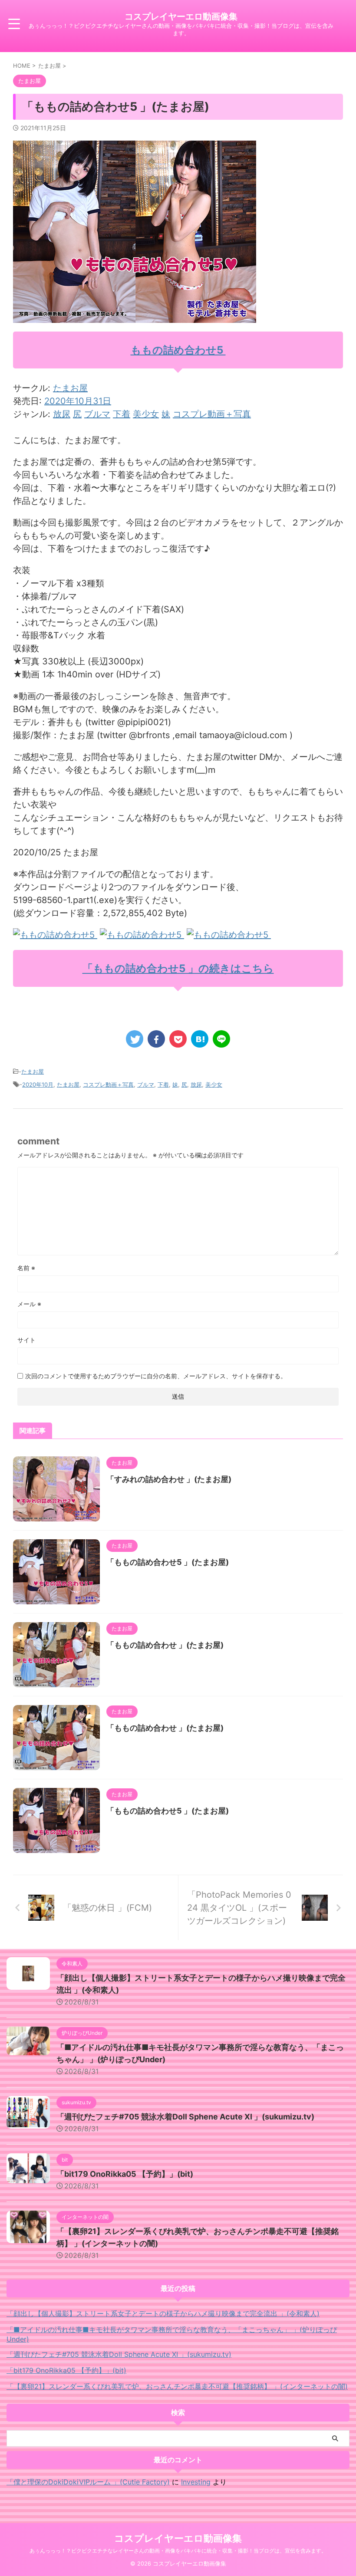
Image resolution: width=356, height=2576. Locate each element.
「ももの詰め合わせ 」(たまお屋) (165, 1645)
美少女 (146, 414)
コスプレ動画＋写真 (212, 414)
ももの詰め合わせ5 (178, 350)
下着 (122, 414)
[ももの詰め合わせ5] (55, 935)
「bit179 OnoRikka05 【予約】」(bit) (125, 2174)
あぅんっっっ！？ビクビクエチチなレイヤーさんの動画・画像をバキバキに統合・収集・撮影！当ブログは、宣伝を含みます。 (178, 2551)
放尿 (62, 414)
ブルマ (97, 414)
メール (29, 1304)
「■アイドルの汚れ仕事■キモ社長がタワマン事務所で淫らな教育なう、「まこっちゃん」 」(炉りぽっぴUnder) (172, 2334)
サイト (26, 1340)
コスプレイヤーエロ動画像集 (181, 16)
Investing (196, 2482)
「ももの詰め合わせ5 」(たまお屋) (168, 1562)
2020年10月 (38, 1084)
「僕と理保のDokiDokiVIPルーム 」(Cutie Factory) (88, 2482)
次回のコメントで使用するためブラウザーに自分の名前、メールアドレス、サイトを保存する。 (156, 1376)
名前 (26, 1268)
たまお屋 (70, 388)
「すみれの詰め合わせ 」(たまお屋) (169, 1479)
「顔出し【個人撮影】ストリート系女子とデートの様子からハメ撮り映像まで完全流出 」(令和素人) (163, 2313)
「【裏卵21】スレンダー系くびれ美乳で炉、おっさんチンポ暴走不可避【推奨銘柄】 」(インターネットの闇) (177, 2386)
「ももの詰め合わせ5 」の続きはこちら (178, 968)
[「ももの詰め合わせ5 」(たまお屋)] (200, 1039)
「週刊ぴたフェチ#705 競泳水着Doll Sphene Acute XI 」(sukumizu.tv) (185, 2117)
